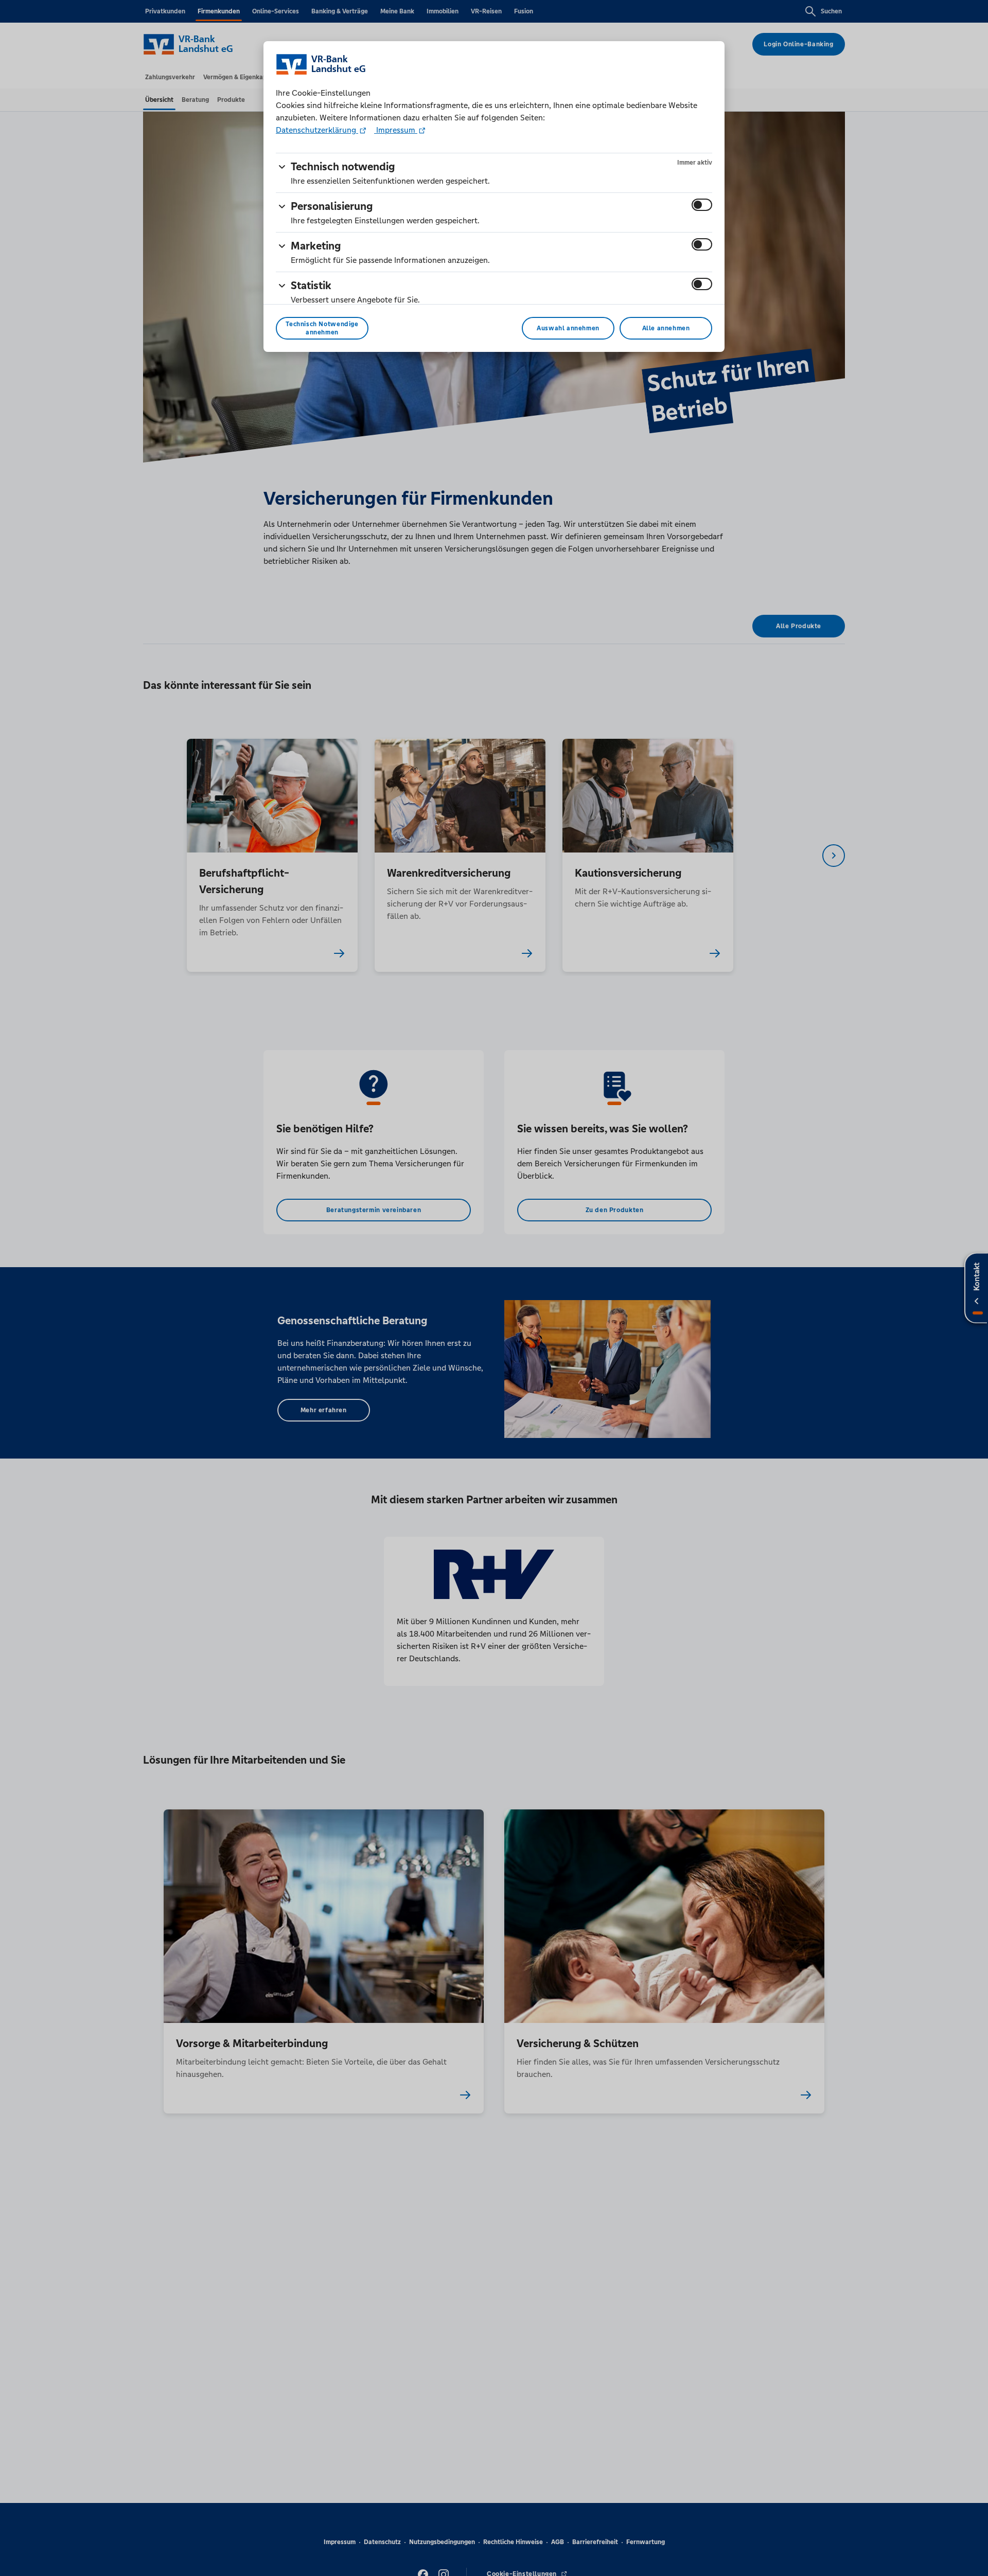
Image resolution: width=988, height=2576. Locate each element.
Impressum (396, 130)
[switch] (702, 205)
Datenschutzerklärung (317, 130)
